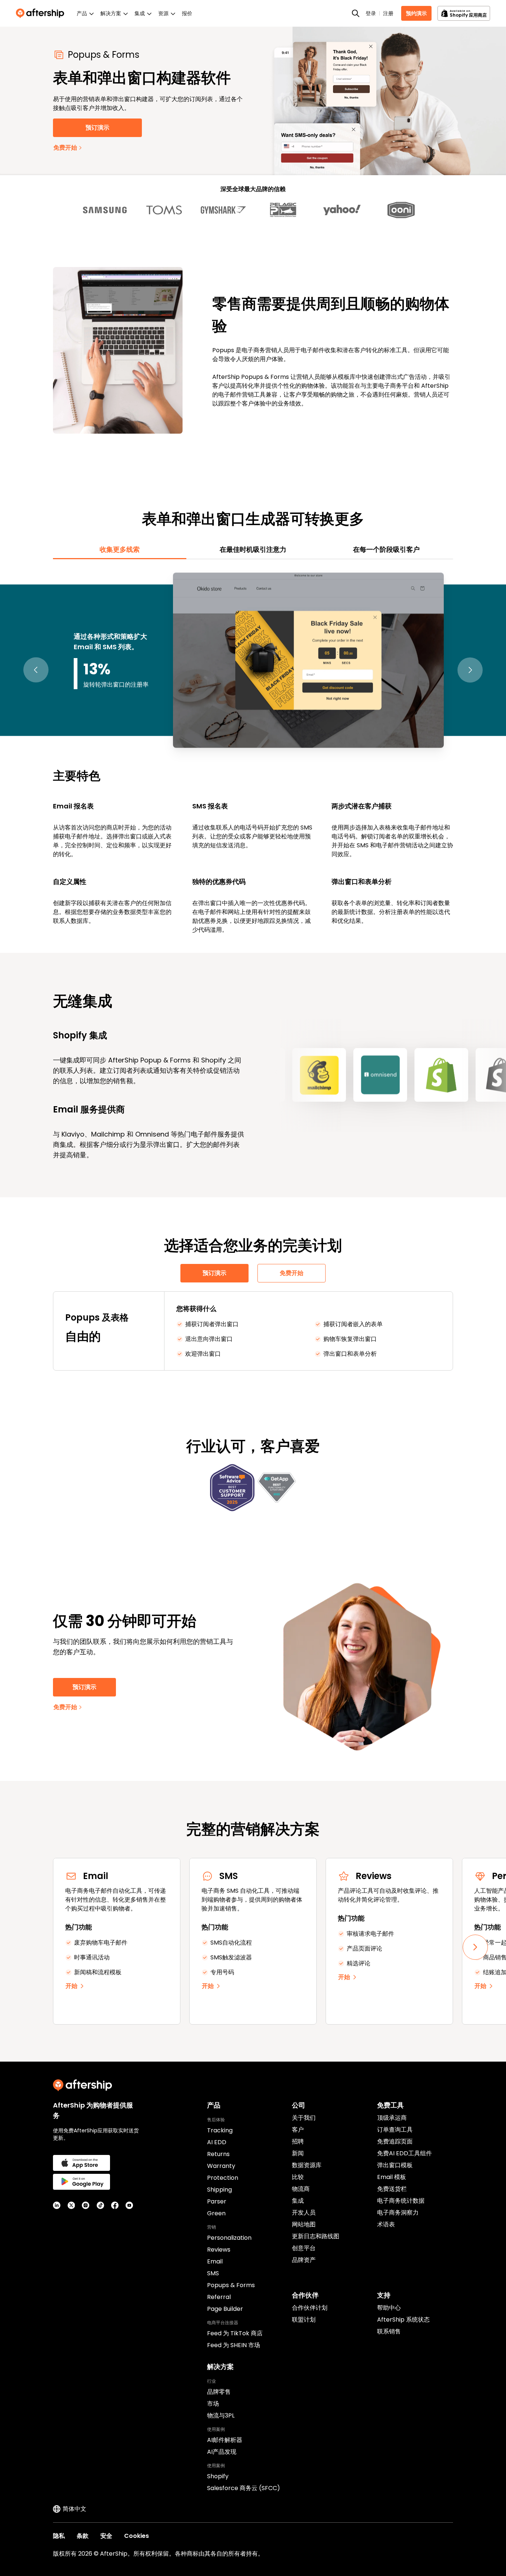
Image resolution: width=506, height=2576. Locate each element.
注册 (388, 13)
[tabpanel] (253, 752)
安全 (106, 2536)
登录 (371, 13)
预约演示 (416, 13)
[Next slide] (475, 1947)
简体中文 (74, 2509)
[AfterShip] (42, 13)
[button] (36, 670)
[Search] (356, 13)
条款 (83, 2536)
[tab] (120, 550)
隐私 (59, 2536)
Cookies (137, 2536)
